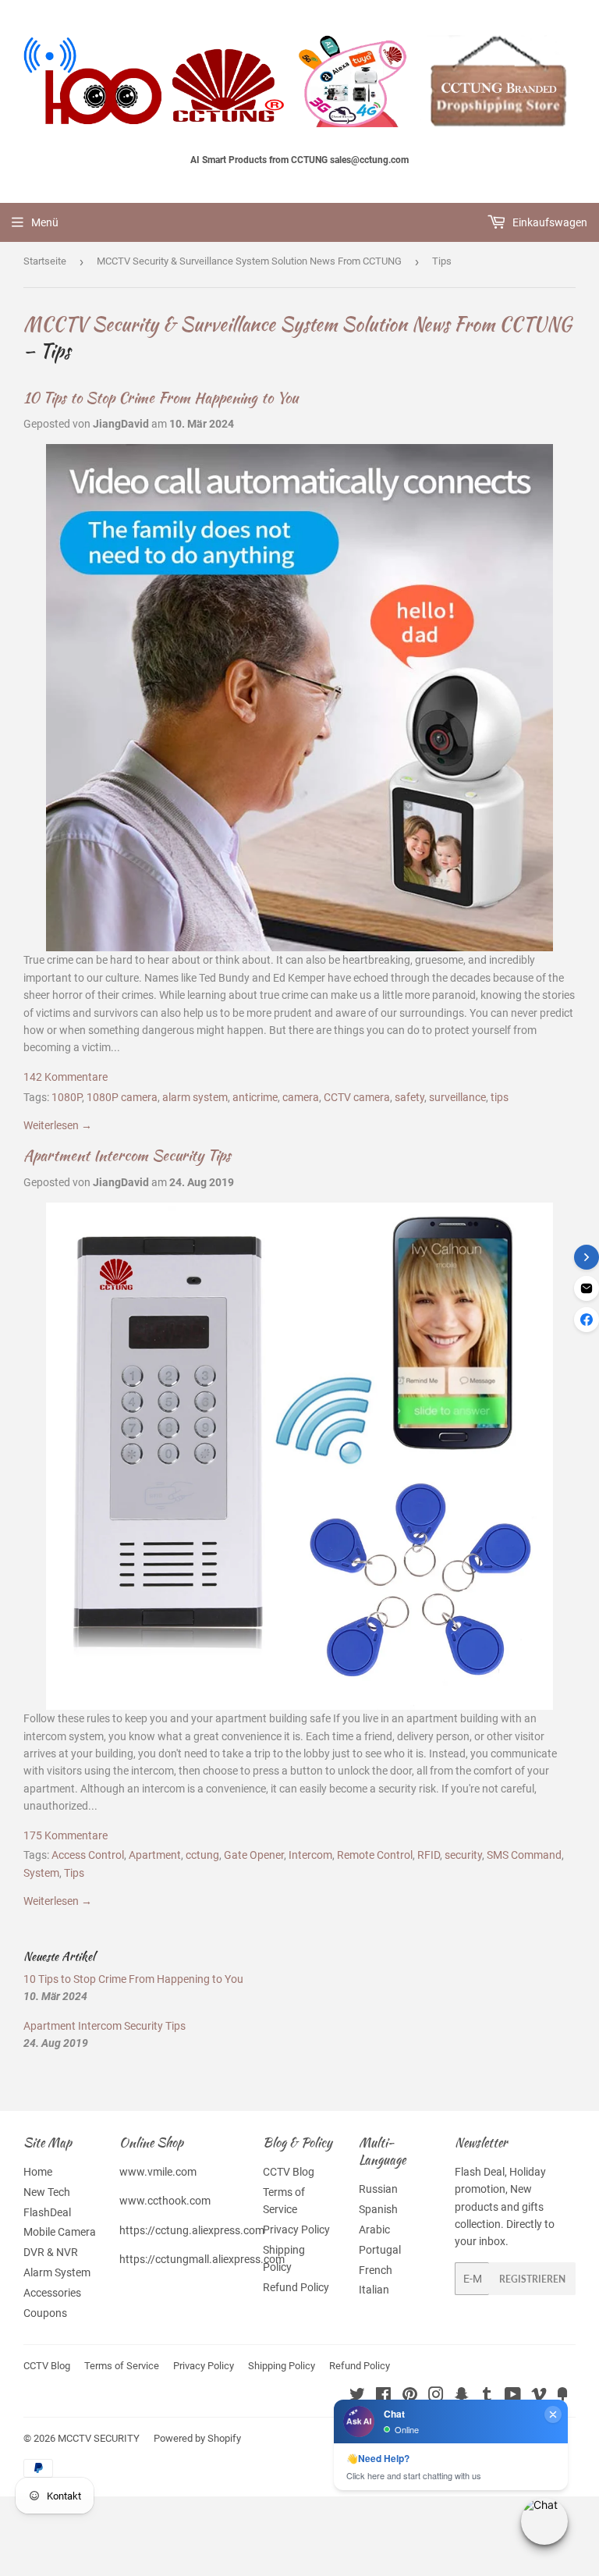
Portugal (380, 2250)
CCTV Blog (289, 2172)
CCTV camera (357, 1097)
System (41, 1873)
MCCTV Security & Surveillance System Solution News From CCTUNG (249, 261)
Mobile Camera (60, 2232)
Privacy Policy (296, 2230)
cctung (202, 1855)
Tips (74, 1873)
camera (301, 1097)
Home (38, 2172)
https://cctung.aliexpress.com (192, 2230)
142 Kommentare (66, 1077)
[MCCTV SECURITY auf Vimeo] (539, 2397)
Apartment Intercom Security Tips (127, 1155)
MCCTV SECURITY (99, 2438)
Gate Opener (254, 1855)
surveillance (457, 1097)
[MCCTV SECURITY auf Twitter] (357, 2397)
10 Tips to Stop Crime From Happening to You (161, 398)
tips (500, 1097)
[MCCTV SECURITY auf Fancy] (562, 2397)
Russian (378, 2189)
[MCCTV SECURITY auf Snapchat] (462, 2397)
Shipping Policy (282, 2366)
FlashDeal (47, 2212)
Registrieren (532, 2279)
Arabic (374, 2230)
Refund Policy (296, 2287)
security (463, 1855)
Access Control (88, 1855)
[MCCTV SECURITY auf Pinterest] (410, 2397)
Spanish (378, 2209)
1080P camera (122, 1097)
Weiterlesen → (58, 1125)
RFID (429, 1855)
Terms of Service (122, 2366)
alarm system (195, 1097)
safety (409, 1097)
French (376, 2270)
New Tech (47, 2192)
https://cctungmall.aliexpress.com (202, 2259)
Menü (45, 222)
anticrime (255, 1097)
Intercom (310, 1855)
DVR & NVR (51, 2252)
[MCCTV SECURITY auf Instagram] (436, 2397)
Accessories (52, 2293)
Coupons (45, 2313)
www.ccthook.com (165, 2201)
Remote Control (375, 1855)
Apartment (155, 1855)
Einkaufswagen (549, 222)
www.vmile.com (158, 2172)
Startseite (45, 261)
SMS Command (524, 1855)
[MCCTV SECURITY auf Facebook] (383, 2397)
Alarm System (57, 2272)
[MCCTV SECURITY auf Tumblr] (487, 2397)
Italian (374, 2290)
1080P (67, 1097)
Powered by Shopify (197, 2438)
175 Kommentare (66, 1835)
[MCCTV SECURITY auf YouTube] (513, 2397)
